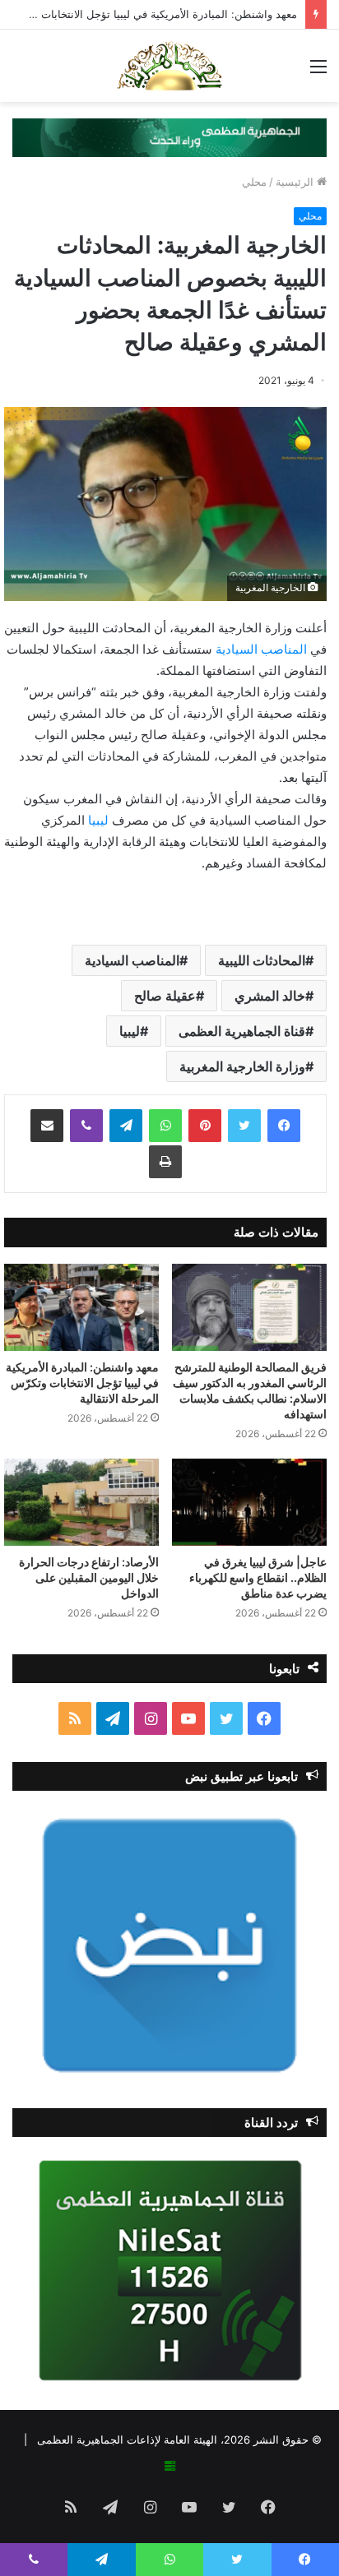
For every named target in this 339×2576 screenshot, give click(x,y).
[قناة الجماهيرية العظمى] (169, 66)
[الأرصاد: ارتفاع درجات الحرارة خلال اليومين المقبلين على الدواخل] (81, 1502)
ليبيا (100, 820)
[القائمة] (318, 72)
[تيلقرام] (126, 1126)
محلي (254, 182)
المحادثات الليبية (262, 960)
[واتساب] (165, 1126)
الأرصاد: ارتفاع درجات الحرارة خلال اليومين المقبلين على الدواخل (89, 1577)
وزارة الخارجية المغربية (242, 1066)
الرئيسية (296, 182)
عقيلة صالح (165, 996)
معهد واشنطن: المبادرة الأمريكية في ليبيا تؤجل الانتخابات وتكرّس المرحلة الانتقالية (82, 1383)
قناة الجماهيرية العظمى (242, 1031)
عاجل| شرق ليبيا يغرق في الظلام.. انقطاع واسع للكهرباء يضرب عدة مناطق (258, 1577)
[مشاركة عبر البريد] (47, 1126)
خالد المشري (270, 996)
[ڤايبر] (86, 1126)
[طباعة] (165, 1162)
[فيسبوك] (284, 1126)
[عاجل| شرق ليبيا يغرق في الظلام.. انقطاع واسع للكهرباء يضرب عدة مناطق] (249, 1502)
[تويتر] (244, 1126)
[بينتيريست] (205, 1126)
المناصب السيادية (263, 649)
